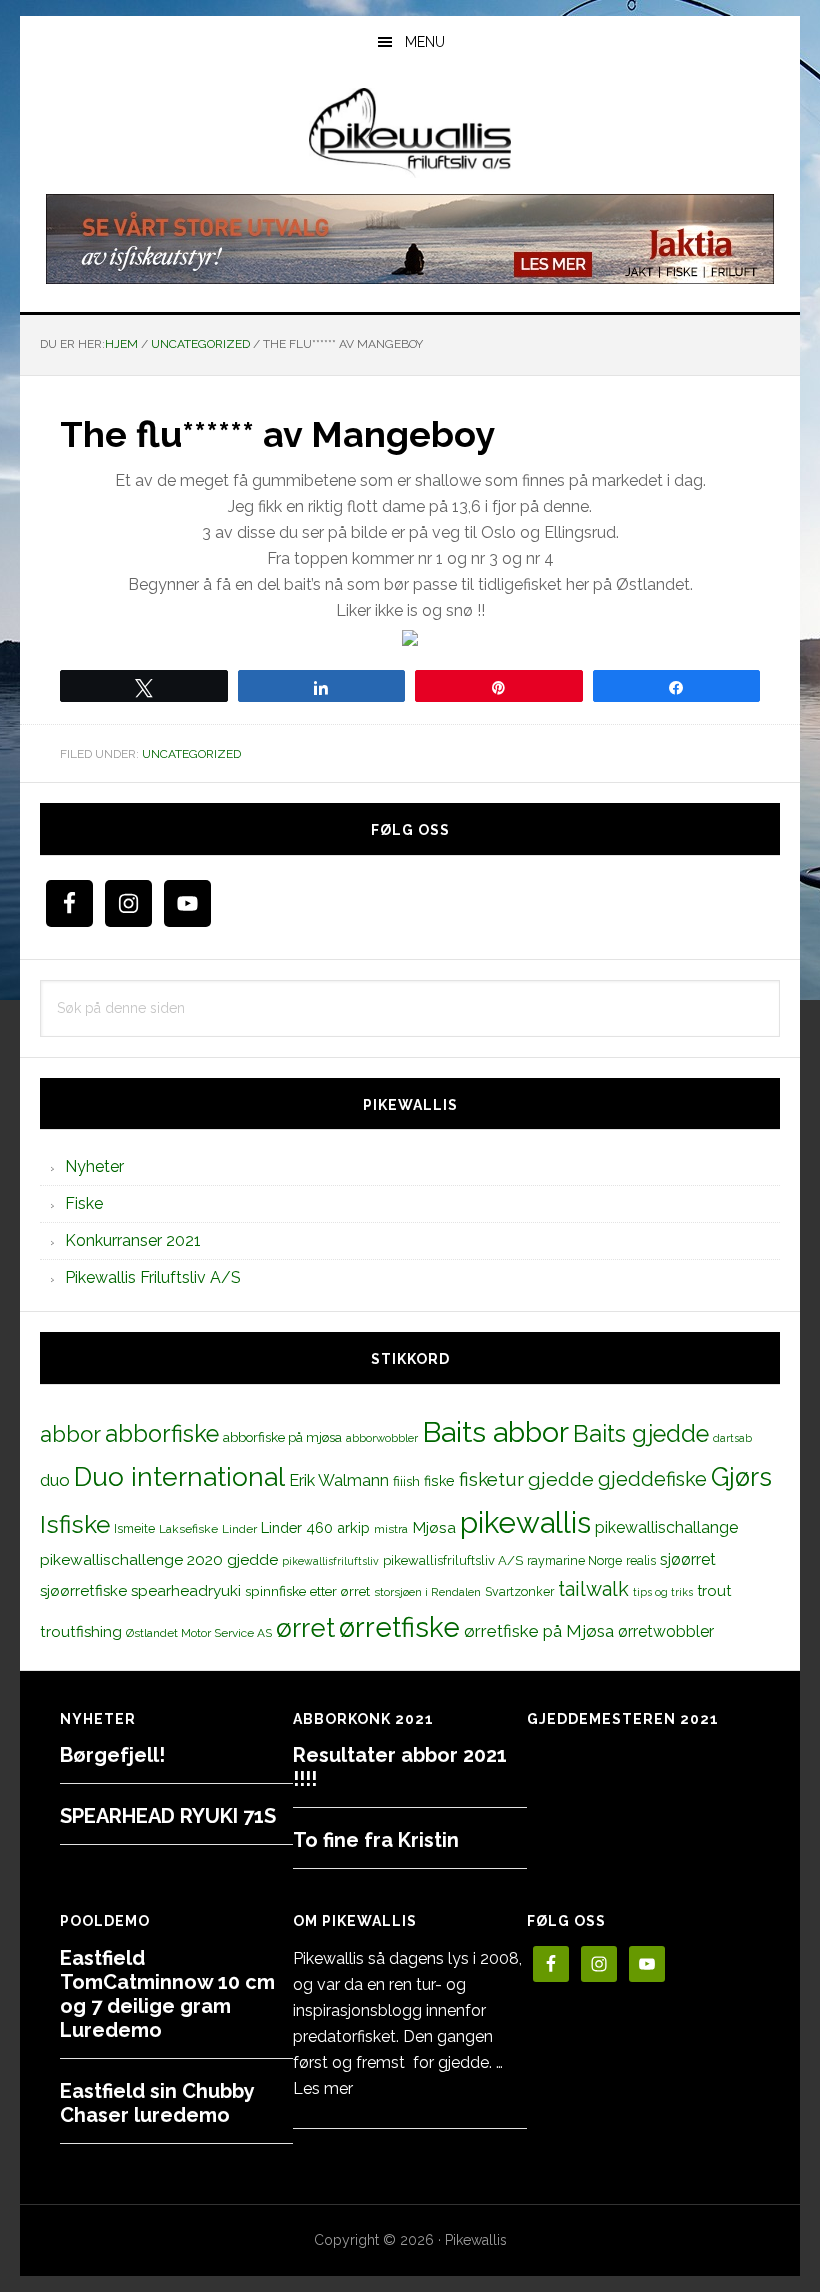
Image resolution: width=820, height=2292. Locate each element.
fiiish (406, 1481)
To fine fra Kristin (376, 1840)
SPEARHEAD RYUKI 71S (168, 1816)
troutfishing (81, 1632)
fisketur (491, 1479)
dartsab (732, 1438)
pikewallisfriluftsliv (330, 1561)
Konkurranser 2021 (133, 1240)
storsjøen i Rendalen (427, 1592)
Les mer (323, 2088)
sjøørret (688, 1559)
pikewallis (525, 1522)
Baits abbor (495, 1432)
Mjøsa (434, 1527)
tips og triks (663, 1592)
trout (714, 1590)
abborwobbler (382, 1438)
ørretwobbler (666, 1631)
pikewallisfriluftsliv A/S (453, 1560)
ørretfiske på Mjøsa (539, 1631)
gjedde (561, 1479)
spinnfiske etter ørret (307, 1591)
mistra (391, 1529)
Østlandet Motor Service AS (199, 1633)
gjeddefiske (652, 1479)
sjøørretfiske (83, 1591)
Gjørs (741, 1477)
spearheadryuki (186, 1591)
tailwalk (593, 1589)
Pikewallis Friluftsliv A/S (153, 1277)
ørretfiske (399, 1627)
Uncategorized (191, 754)
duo (55, 1480)
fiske (439, 1481)
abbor (70, 1434)
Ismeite (134, 1528)
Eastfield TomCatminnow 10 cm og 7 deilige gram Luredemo (167, 1994)
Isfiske (75, 1524)
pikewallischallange (666, 1527)
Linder (239, 1529)
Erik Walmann (339, 1480)
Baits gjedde (641, 1434)
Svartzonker (519, 1591)
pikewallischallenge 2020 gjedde (159, 1559)
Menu (425, 42)
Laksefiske (188, 1529)
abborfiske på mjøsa (282, 1437)
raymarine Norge (574, 1560)
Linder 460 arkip (315, 1527)
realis (641, 1560)
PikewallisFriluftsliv (410, 133)
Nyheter (94, 1166)
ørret (305, 1628)
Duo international (179, 1476)
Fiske (84, 1203)
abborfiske (162, 1434)
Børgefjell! (112, 1755)
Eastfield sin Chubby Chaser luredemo (157, 2103)
